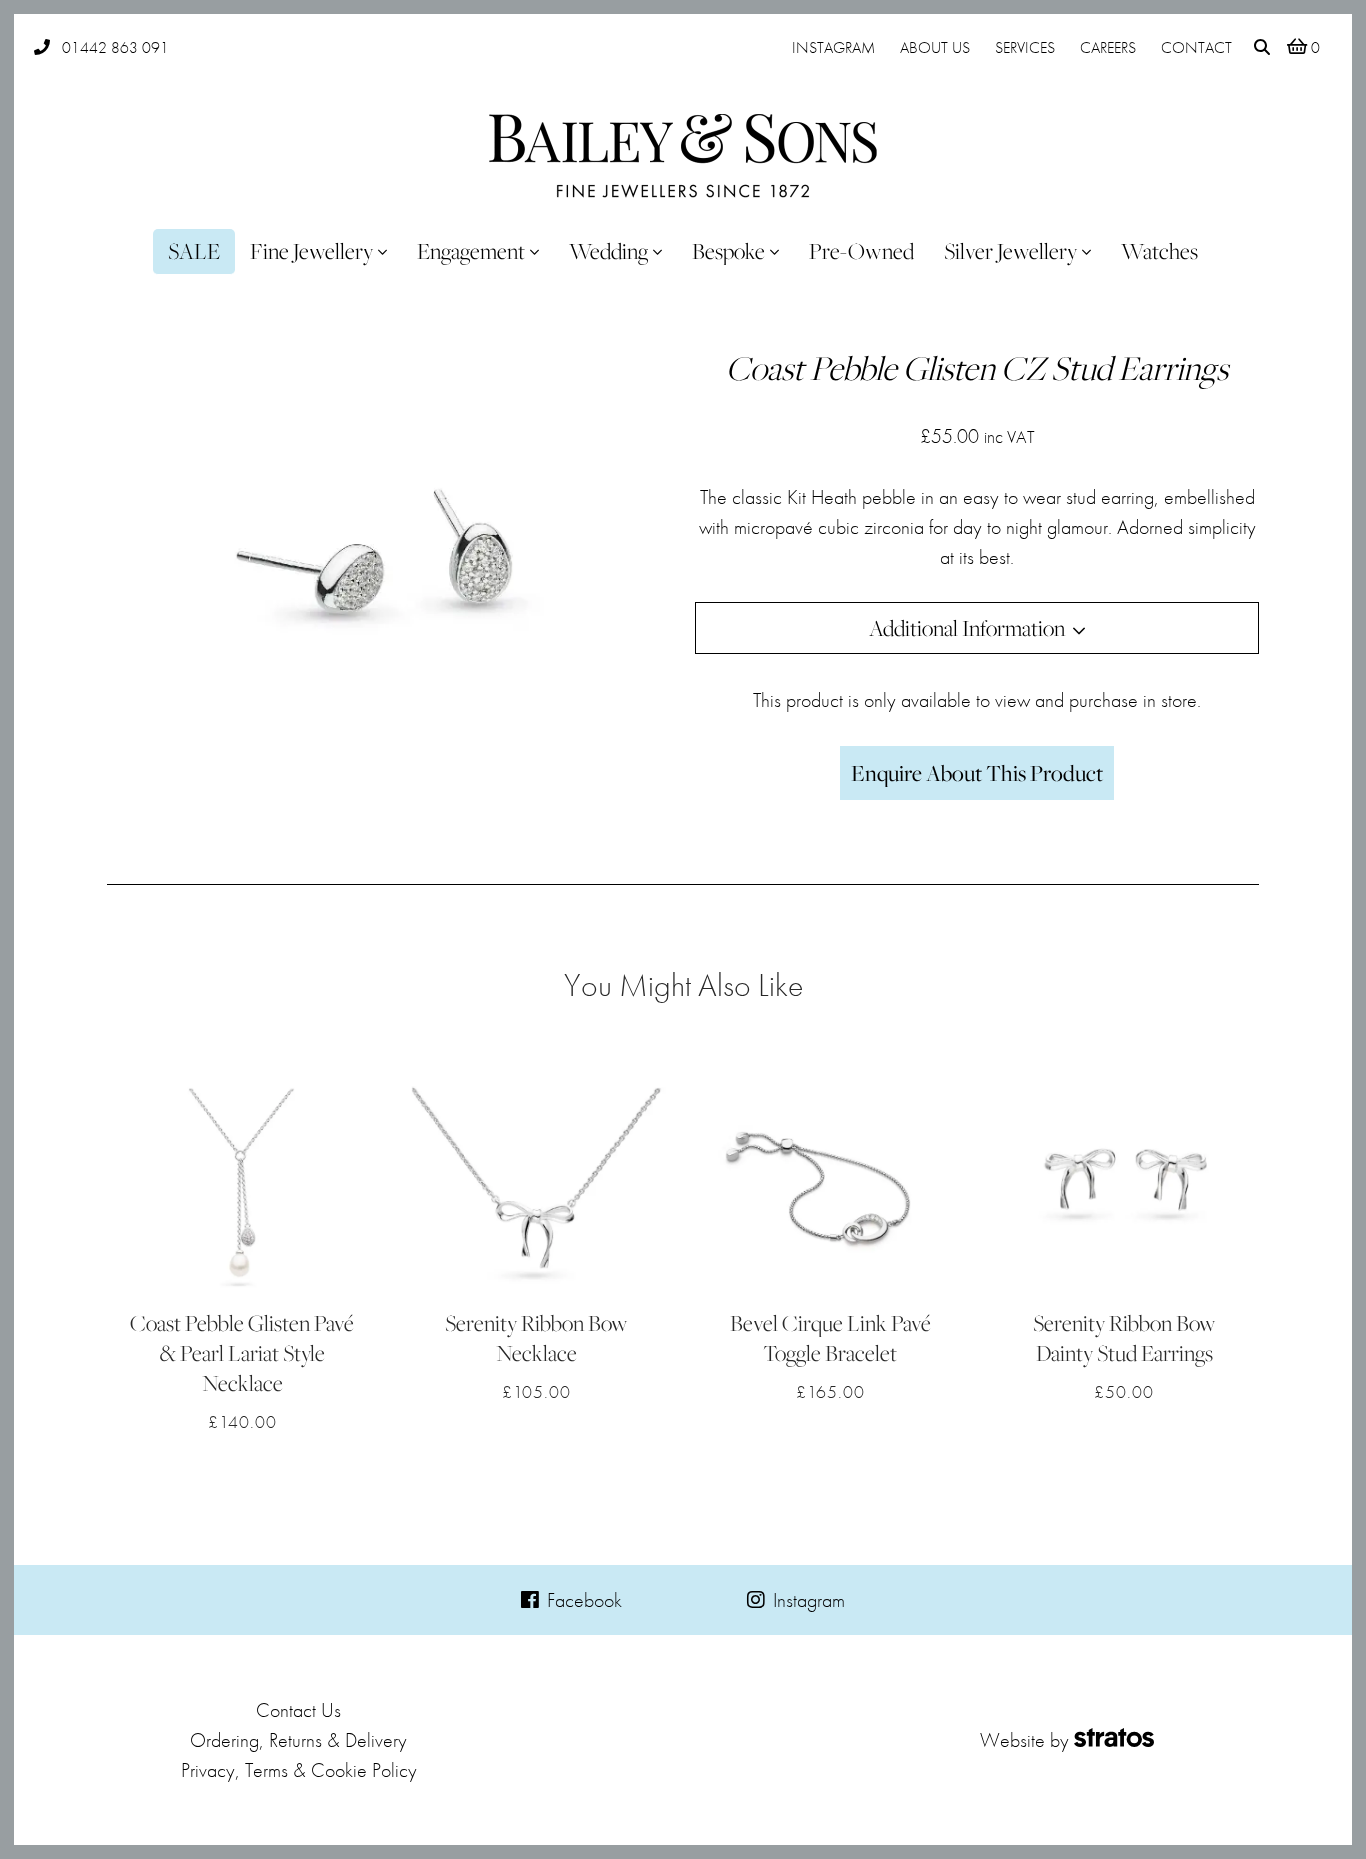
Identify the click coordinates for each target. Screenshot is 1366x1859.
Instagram (833, 47)
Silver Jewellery (1010, 251)
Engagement (471, 251)
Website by (1024, 1740)
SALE (194, 251)
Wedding (608, 251)
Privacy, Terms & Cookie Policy (299, 1770)
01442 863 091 (115, 47)
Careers (1108, 47)
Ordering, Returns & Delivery (298, 1740)
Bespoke (728, 251)
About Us (935, 47)
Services (1025, 47)
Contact (1196, 47)
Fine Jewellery (311, 251)
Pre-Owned (861, 251)
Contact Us (298, 1710)
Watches (1159, 251)
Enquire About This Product (977, 773)
